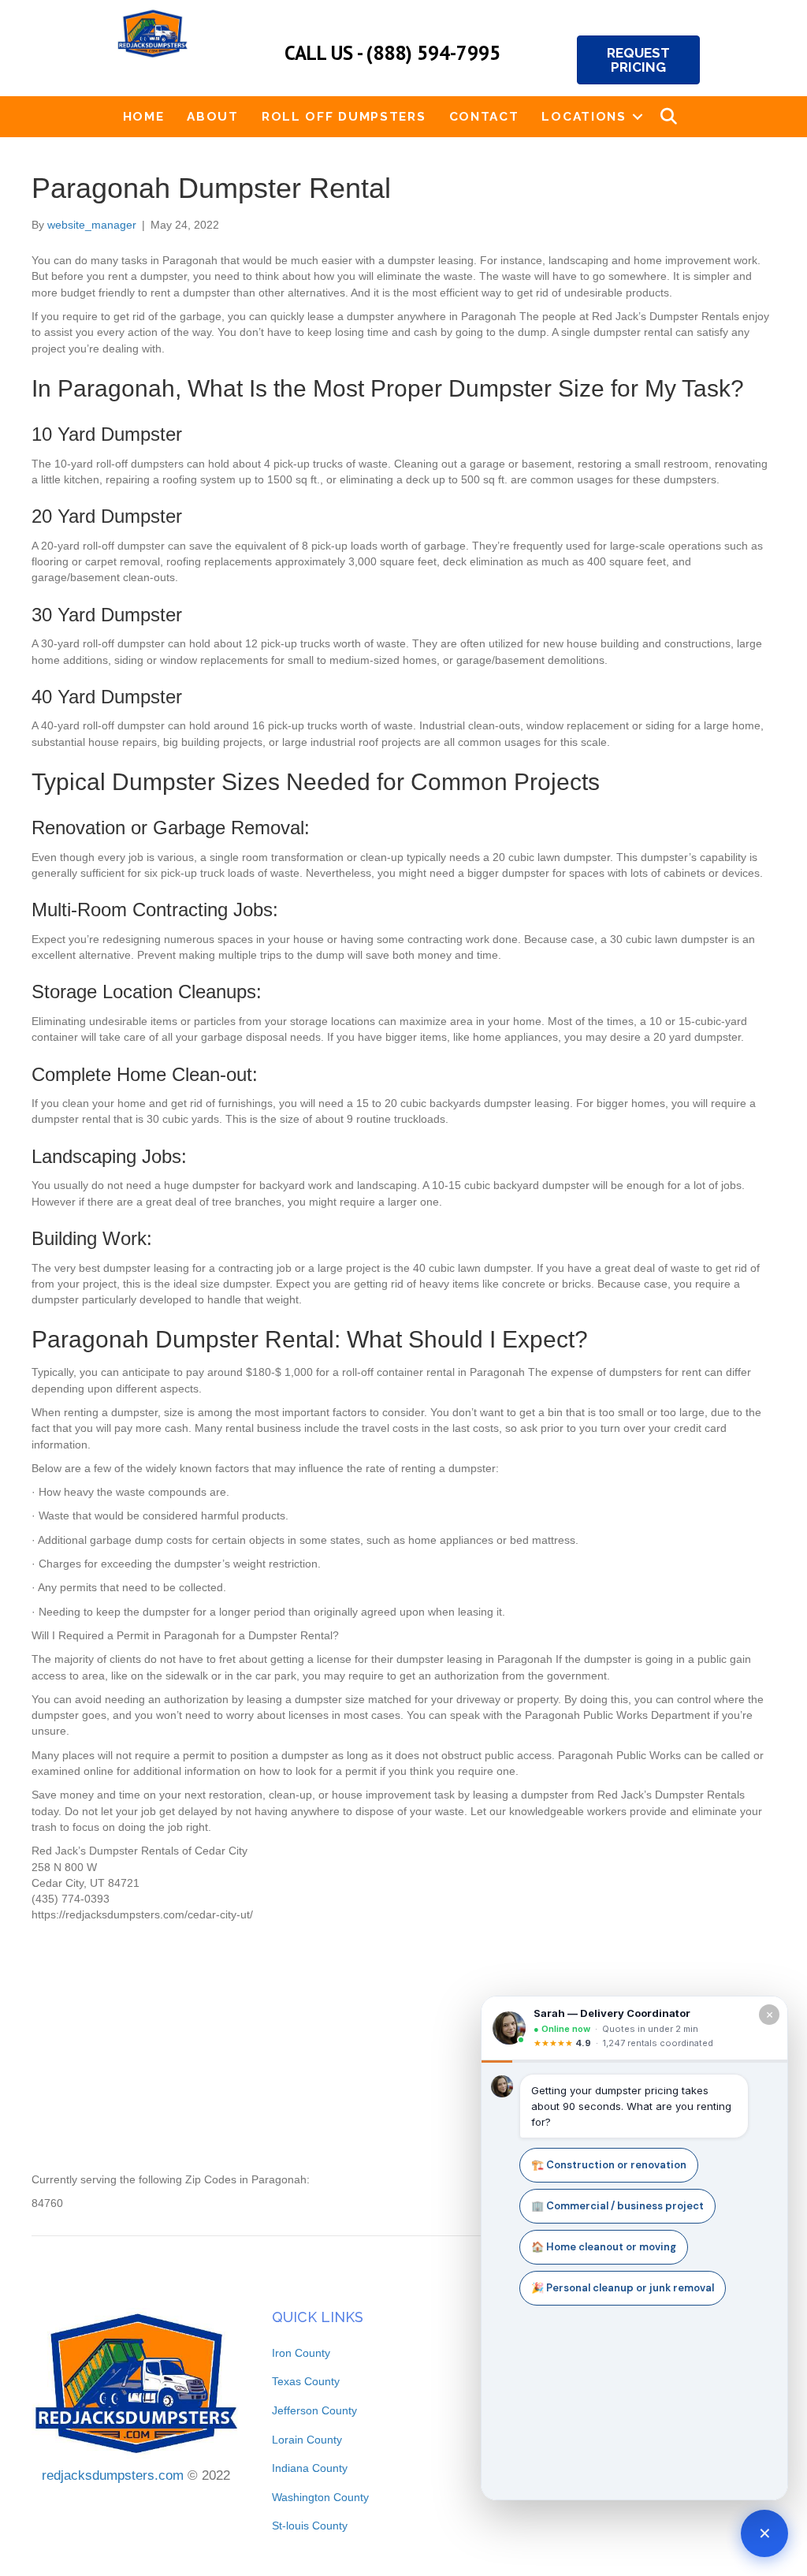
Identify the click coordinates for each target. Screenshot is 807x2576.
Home (144, 116)
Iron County (301, 2353)
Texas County (306, 2381)
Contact (484, 116)
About (213, 116)
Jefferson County (314, 2410)
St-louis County (310, 2526)
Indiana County (310, 2468)
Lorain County (307, 2440)
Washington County (320, 2497)
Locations (584, 116)
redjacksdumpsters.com (113, 2475)
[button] (638, 117)
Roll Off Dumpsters (344, 116)
